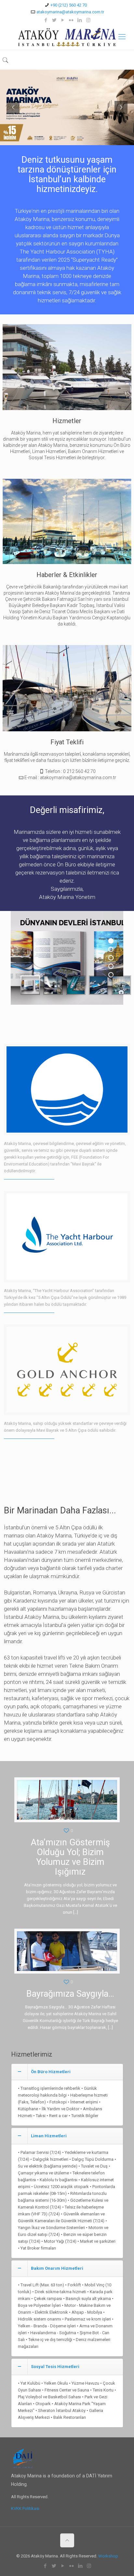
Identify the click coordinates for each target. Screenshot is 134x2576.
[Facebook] (46, 20)
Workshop (108, 2556)
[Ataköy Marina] (67, 37)
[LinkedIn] (80, 20)
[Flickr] (71, 20)
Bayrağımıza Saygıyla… (70, 1994)
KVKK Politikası (25, 2508)
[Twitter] (54, 20)
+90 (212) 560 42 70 (69, 5)
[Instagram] (88, 20)
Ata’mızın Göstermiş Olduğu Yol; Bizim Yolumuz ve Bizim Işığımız (70, 1857)
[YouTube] (63, 20)
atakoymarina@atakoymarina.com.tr (70, 12)
